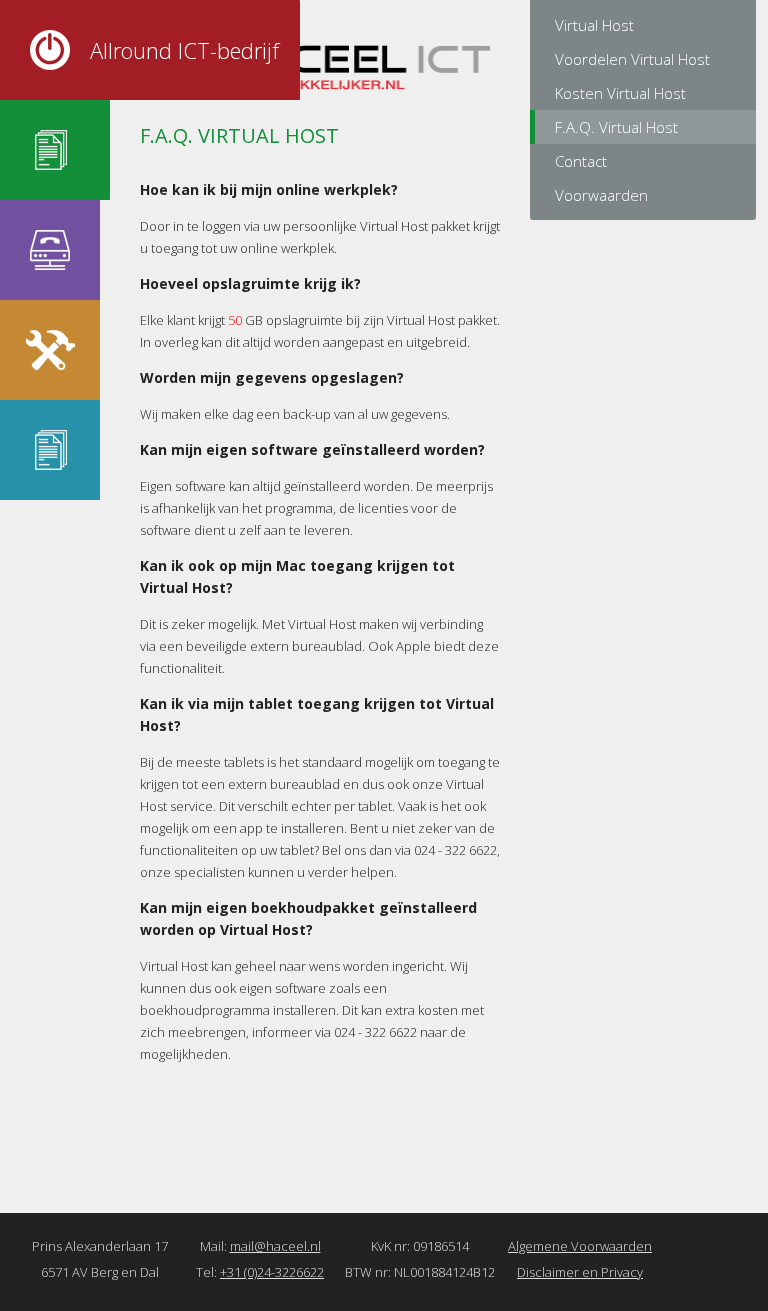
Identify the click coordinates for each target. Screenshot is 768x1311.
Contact (581, 161)
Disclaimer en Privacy (580, 1272)
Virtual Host (594, 25)
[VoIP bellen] (50, 250)
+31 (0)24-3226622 (272, 1272)
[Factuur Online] (50, 450)
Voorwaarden (601, 195)
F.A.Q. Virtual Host (616, 127)
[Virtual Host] (50, 150)
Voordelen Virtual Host (632, 59)
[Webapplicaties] (50, 350)
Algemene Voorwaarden (580, 1246)
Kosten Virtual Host (620, 93)
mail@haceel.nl (275, 1246)
